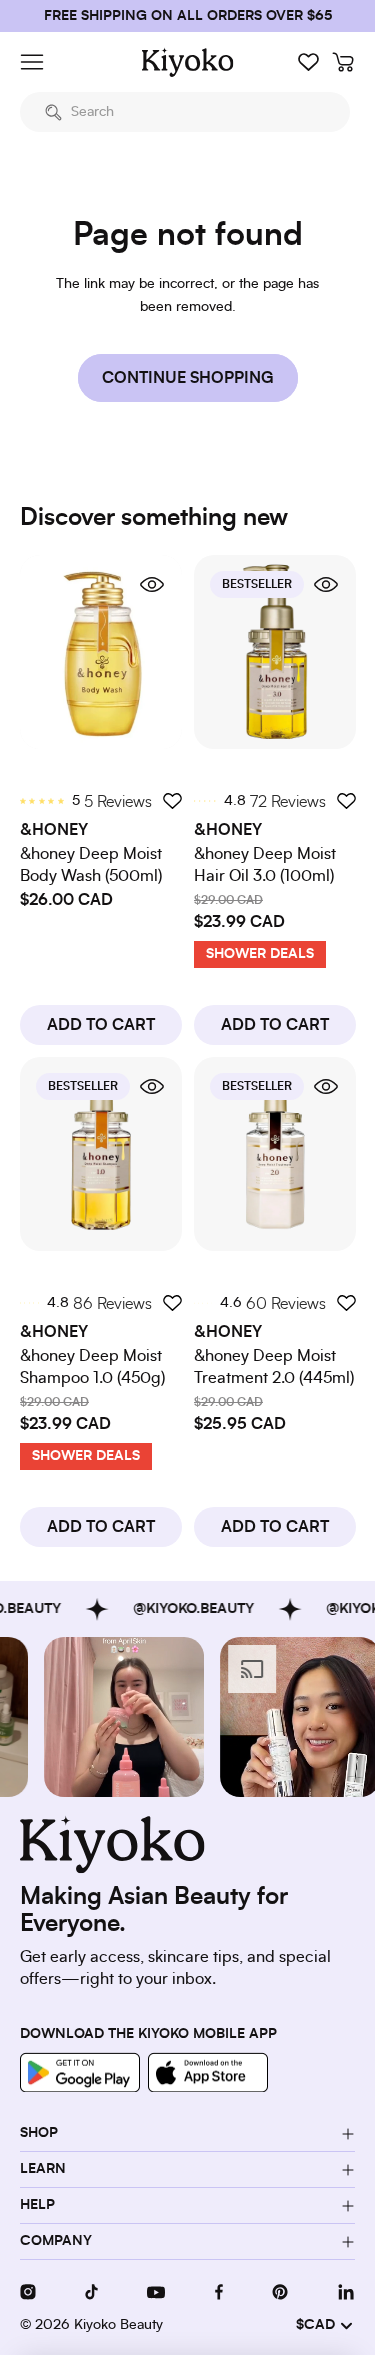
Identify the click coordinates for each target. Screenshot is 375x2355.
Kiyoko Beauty (118, 2325)
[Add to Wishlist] (172, 800)
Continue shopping (188, 378)
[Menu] (32, 62)
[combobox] (185, 112)
